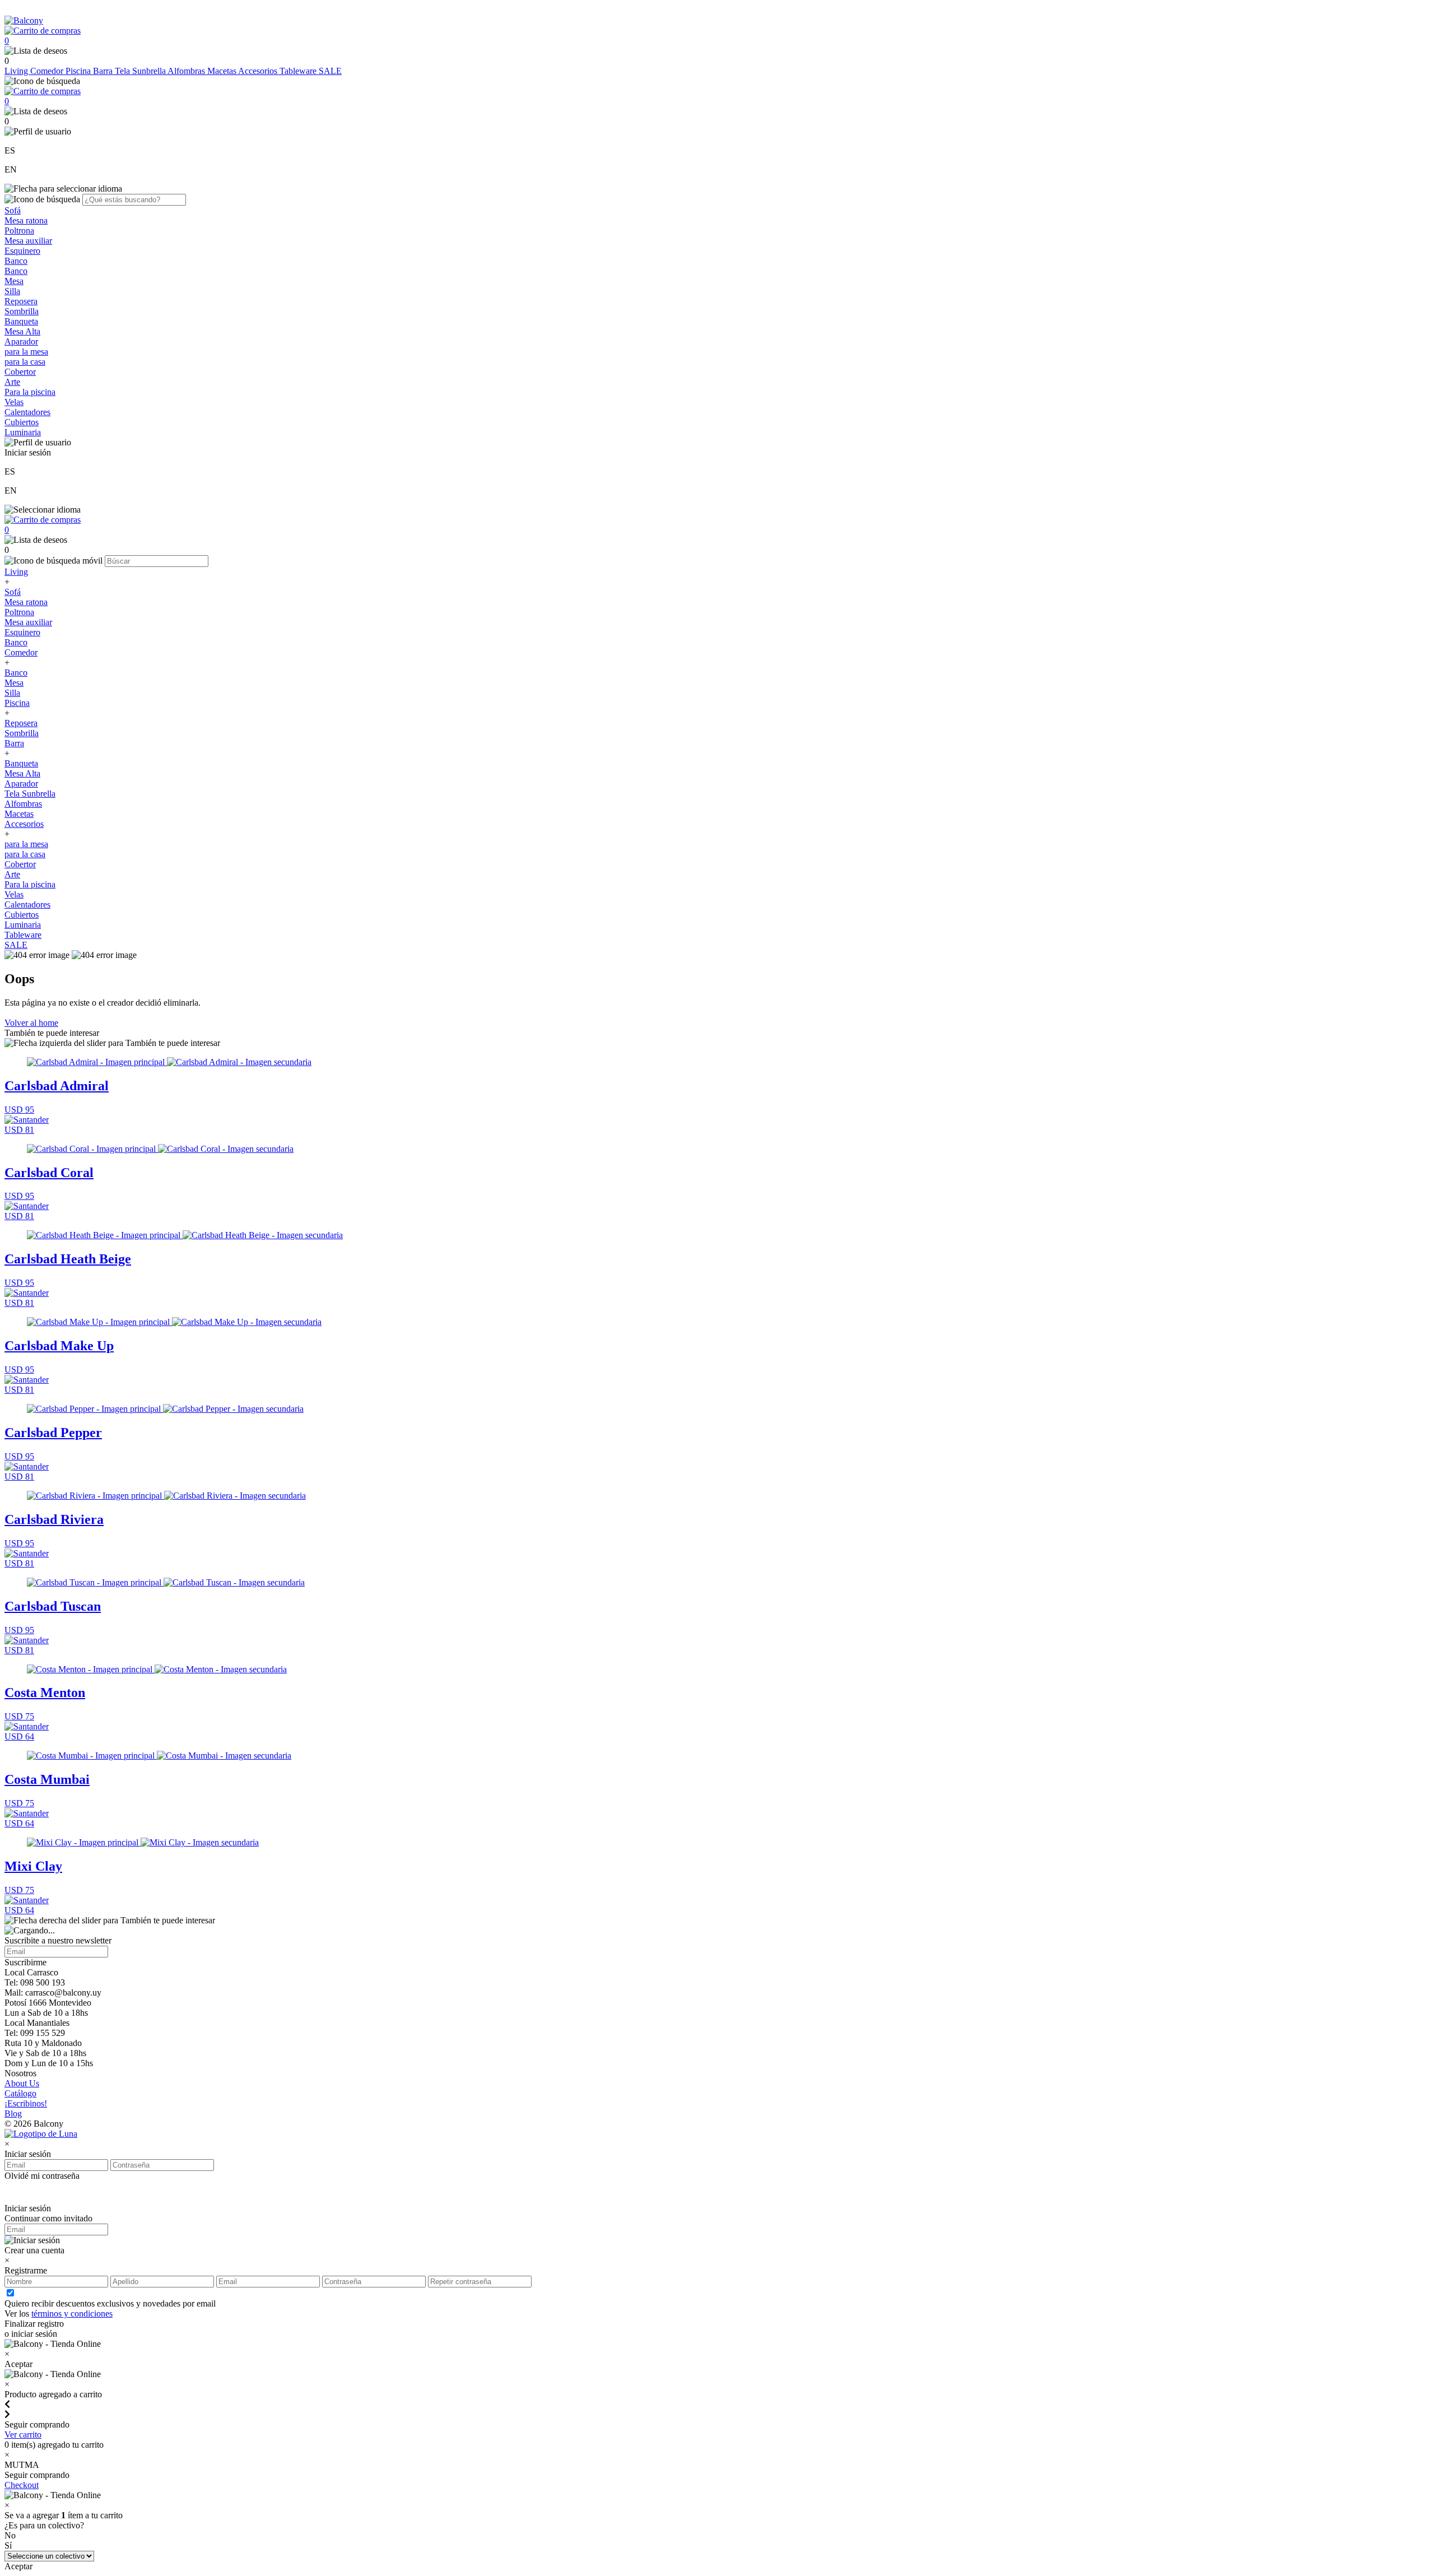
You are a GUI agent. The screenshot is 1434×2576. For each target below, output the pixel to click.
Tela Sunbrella (141, 71)
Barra (104, 71)
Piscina (79, 71)
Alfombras (187, 71)
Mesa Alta (22, 331)
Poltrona (19, 231)
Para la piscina (30, 392)
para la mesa (26, 352)
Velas (14, 402)
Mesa (14, 281)
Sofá (13, 210)
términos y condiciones (72, 2314)
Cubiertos (22, 422)
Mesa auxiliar (28, 241)
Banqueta (21, 321)
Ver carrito (23, 2435)
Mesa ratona (26, 220)
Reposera (21, 301)
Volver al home (31, 1023)
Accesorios (259, 71)
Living (17, 71)
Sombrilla (22, 311)
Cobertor (20, 372)
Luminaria (23, 432)
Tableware (299, 71)
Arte (12, 382)
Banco (16, 261)
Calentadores (27, 412)
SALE (330, 71)
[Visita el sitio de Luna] (41, 2134)
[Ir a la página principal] (24, 20)
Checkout (22, 2485)
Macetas (223, 71)
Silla (12, 291)
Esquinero (22, 251)
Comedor (48, 71)
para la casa (25, 362)
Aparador (21, 341)
